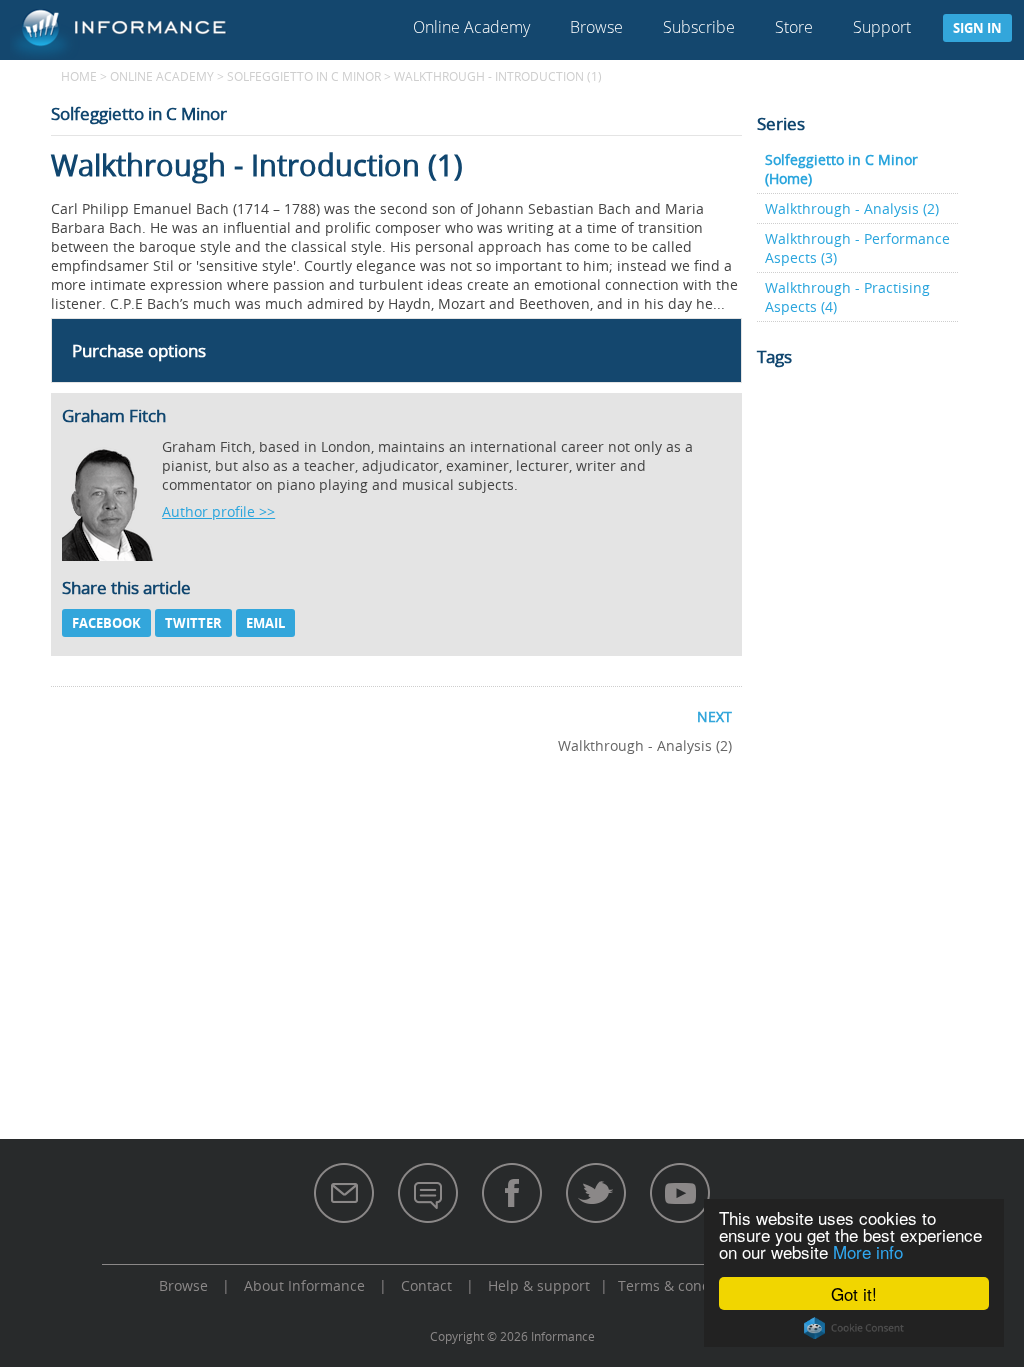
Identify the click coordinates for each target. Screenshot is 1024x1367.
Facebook (106, 623)
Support (882, 27)
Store (794, 27)
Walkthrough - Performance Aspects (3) (857, 248)
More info (868, 1251)
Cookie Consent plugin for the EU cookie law (854, 1328)
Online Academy (471, 27)
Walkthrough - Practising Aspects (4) (847, 297)
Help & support (539, 1285)
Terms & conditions (683, 1285)
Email (265, 623)
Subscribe (699, 27)
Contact (426, 1285)
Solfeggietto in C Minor (304, 76)
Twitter (193, 623)
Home (79, 76)
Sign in (977, 28)
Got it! (854, 1293)
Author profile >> (218, 511)
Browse (596, 27)
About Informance (304, 1285)
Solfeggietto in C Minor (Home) (841, 169)
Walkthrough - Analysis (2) (852, 208)
